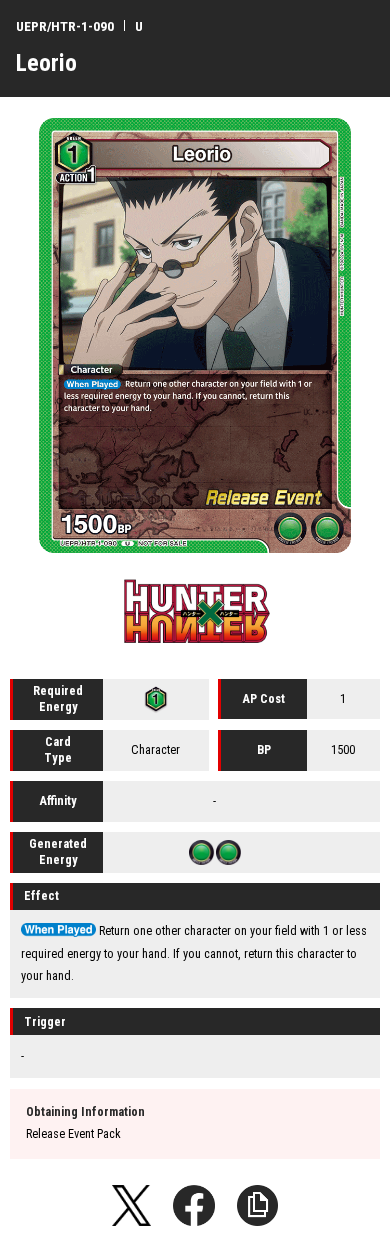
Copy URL (258, 1206)
